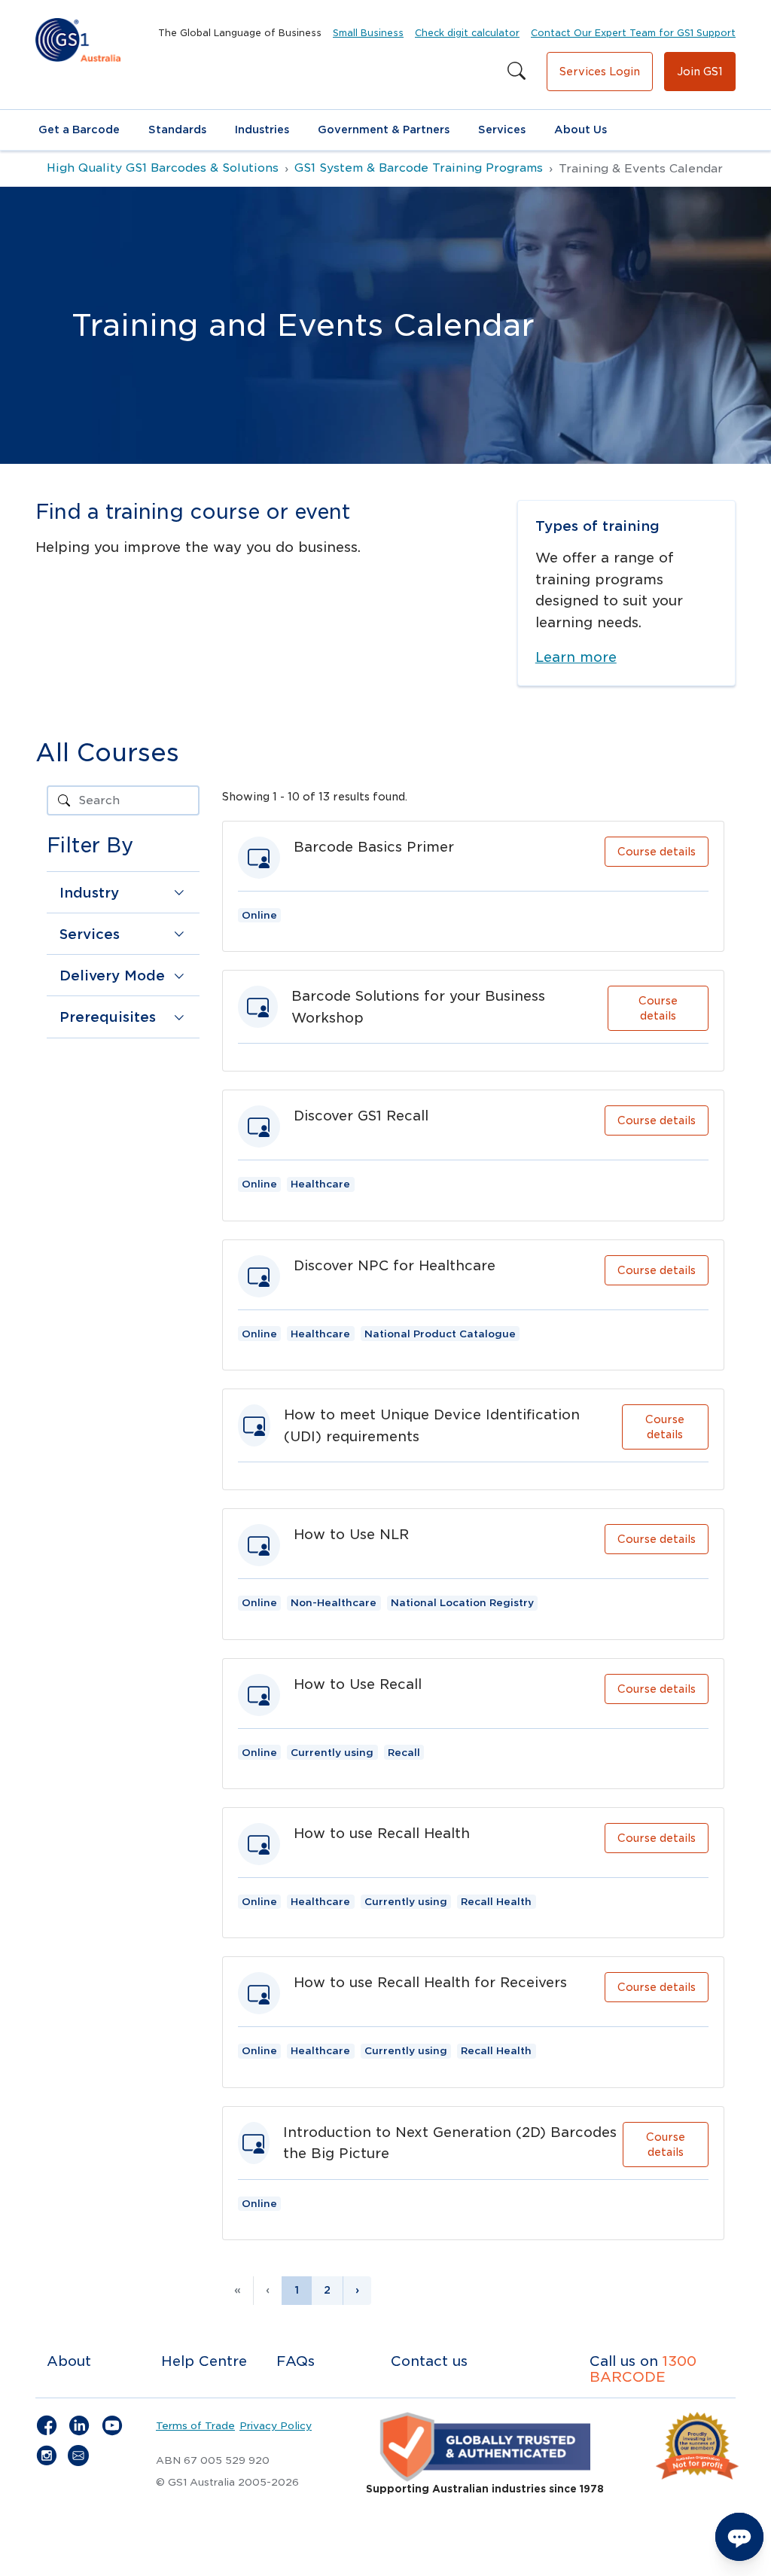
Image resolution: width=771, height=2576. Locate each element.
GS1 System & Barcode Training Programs (419, 168)
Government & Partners (384, 130)
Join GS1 (700, 72)
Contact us (429, 2361)
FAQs (296, 2361)
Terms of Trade (195, 2425)
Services (502, 130)
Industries (262, 130)
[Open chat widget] (739, 2537)
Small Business (368, 33)
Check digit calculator (467, 33)
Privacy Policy (276, 2425)
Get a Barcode (79, 130)
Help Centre (204, 2361)
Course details (657, 852)
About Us (581, 130)
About (69, 2361)
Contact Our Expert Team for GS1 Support (633, 33)
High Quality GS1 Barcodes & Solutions (163, 168)
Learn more (576, 657)
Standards (177, 130)
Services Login (600, 72)
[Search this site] (517, 72)
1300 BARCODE (643, 2369)
